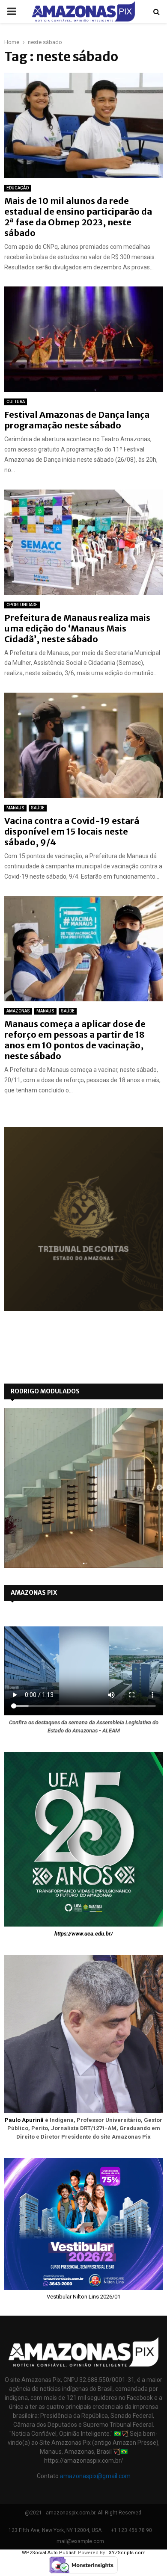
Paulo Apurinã (24, 2120)
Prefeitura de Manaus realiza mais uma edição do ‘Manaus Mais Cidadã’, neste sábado (77, 628)
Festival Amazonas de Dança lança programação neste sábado (77, 420)
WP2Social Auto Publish (49, 2553)
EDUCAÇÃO (18, 188)
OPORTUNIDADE (22, 605)
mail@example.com (80, 2541)
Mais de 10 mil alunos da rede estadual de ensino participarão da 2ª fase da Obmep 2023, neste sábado (78, 217)
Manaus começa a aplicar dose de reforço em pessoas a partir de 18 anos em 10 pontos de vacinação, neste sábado (75, 1040)
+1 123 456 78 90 (131, 2530)
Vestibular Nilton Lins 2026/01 (83, 2297)
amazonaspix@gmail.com (95, 2476)
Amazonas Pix (34, 1593)
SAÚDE (38, 808)
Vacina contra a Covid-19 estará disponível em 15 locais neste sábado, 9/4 (72, 831)
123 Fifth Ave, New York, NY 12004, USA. (56, 2530)
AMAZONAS (18, 1011)
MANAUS (15, 808)
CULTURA (16, 402)
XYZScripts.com (127, 2553)
